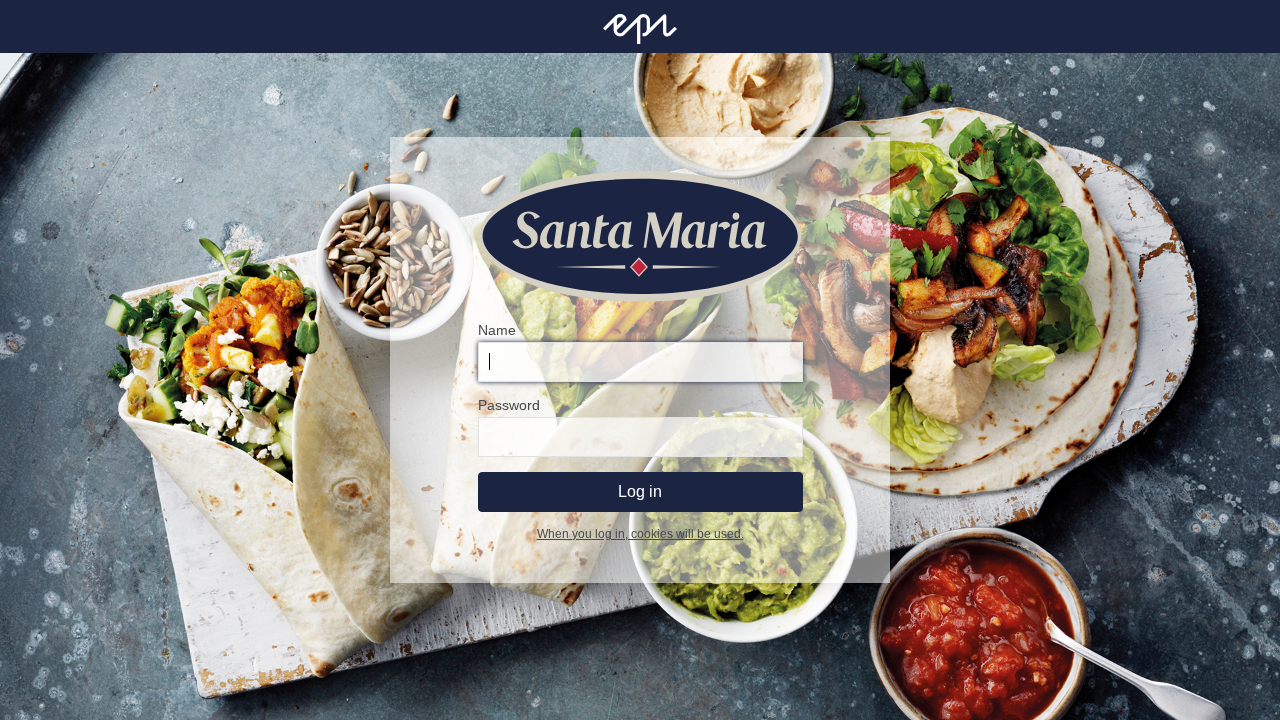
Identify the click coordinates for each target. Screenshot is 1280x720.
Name (497, 330)
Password (509, 405)
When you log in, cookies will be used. (640, 534)
